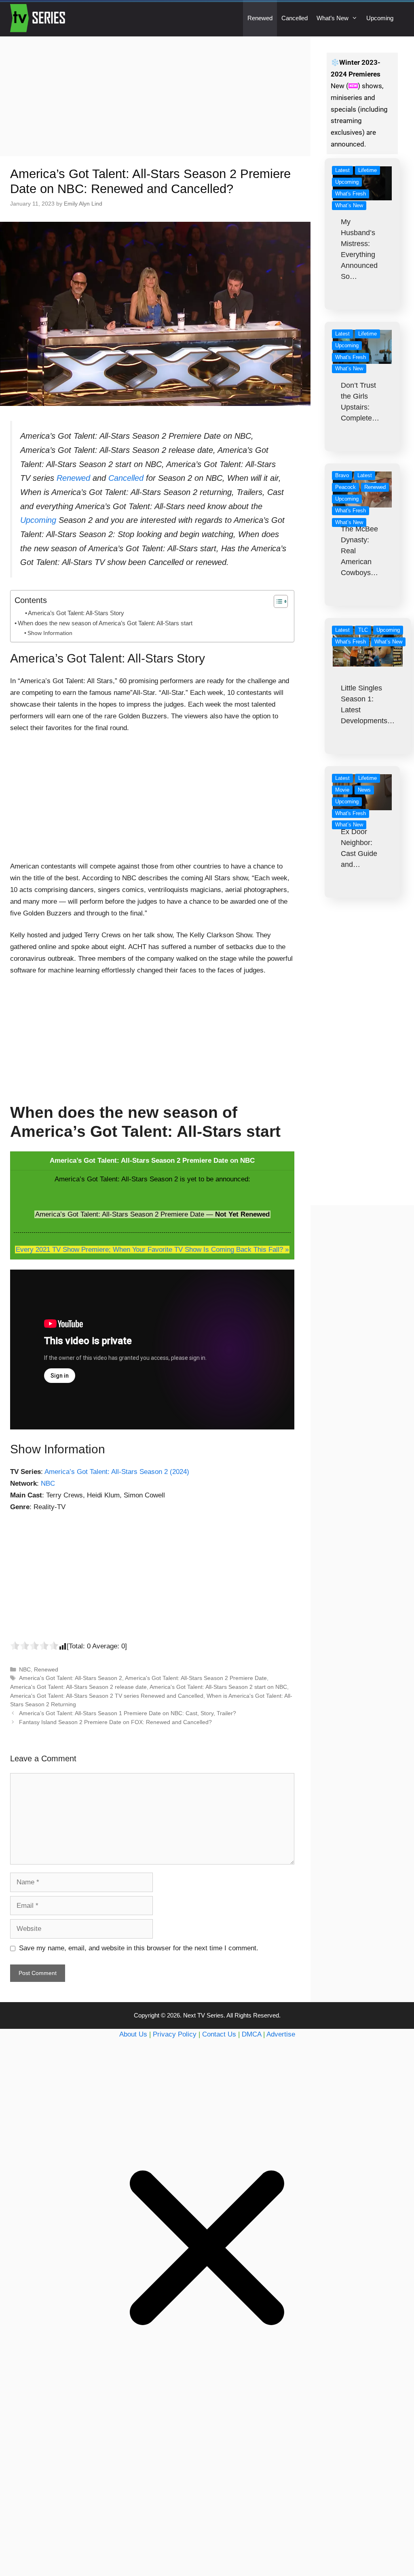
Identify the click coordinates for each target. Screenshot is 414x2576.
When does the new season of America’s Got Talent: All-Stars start (105, 623)
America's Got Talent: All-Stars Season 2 (71, 1678)
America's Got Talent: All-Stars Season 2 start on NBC (218, 1687)
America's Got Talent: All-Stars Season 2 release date (78, 1687)
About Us (133, 2034)
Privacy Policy (175, 2034)
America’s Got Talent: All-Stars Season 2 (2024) (117, 1472)
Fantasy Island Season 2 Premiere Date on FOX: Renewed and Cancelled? (115, 1722)
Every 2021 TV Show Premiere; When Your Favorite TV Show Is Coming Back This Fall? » (152, 1250)
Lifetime (368, 170)
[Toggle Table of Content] (277, 601)
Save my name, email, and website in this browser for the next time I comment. (139, 1948)
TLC (363, 630)
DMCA (251, 2034)
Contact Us (219, 2034)
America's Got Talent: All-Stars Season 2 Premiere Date (196, 1678)
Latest (342, 170)
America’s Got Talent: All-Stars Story (76, 613)
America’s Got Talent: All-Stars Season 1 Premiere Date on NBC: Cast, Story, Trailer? (128, 1713)
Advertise (281, 2034)
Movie (342, 790)
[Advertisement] (155, 96)
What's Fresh (351, 194)
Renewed (260, 18)
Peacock (345, 487)
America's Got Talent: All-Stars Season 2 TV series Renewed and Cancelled (107, 1696)
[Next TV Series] (39, 18)
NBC (48, 1483)
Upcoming (380, 18)
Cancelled (295, 18)
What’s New (333, 18)
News (364, 790)
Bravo (342, 475)
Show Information (50, 633)
